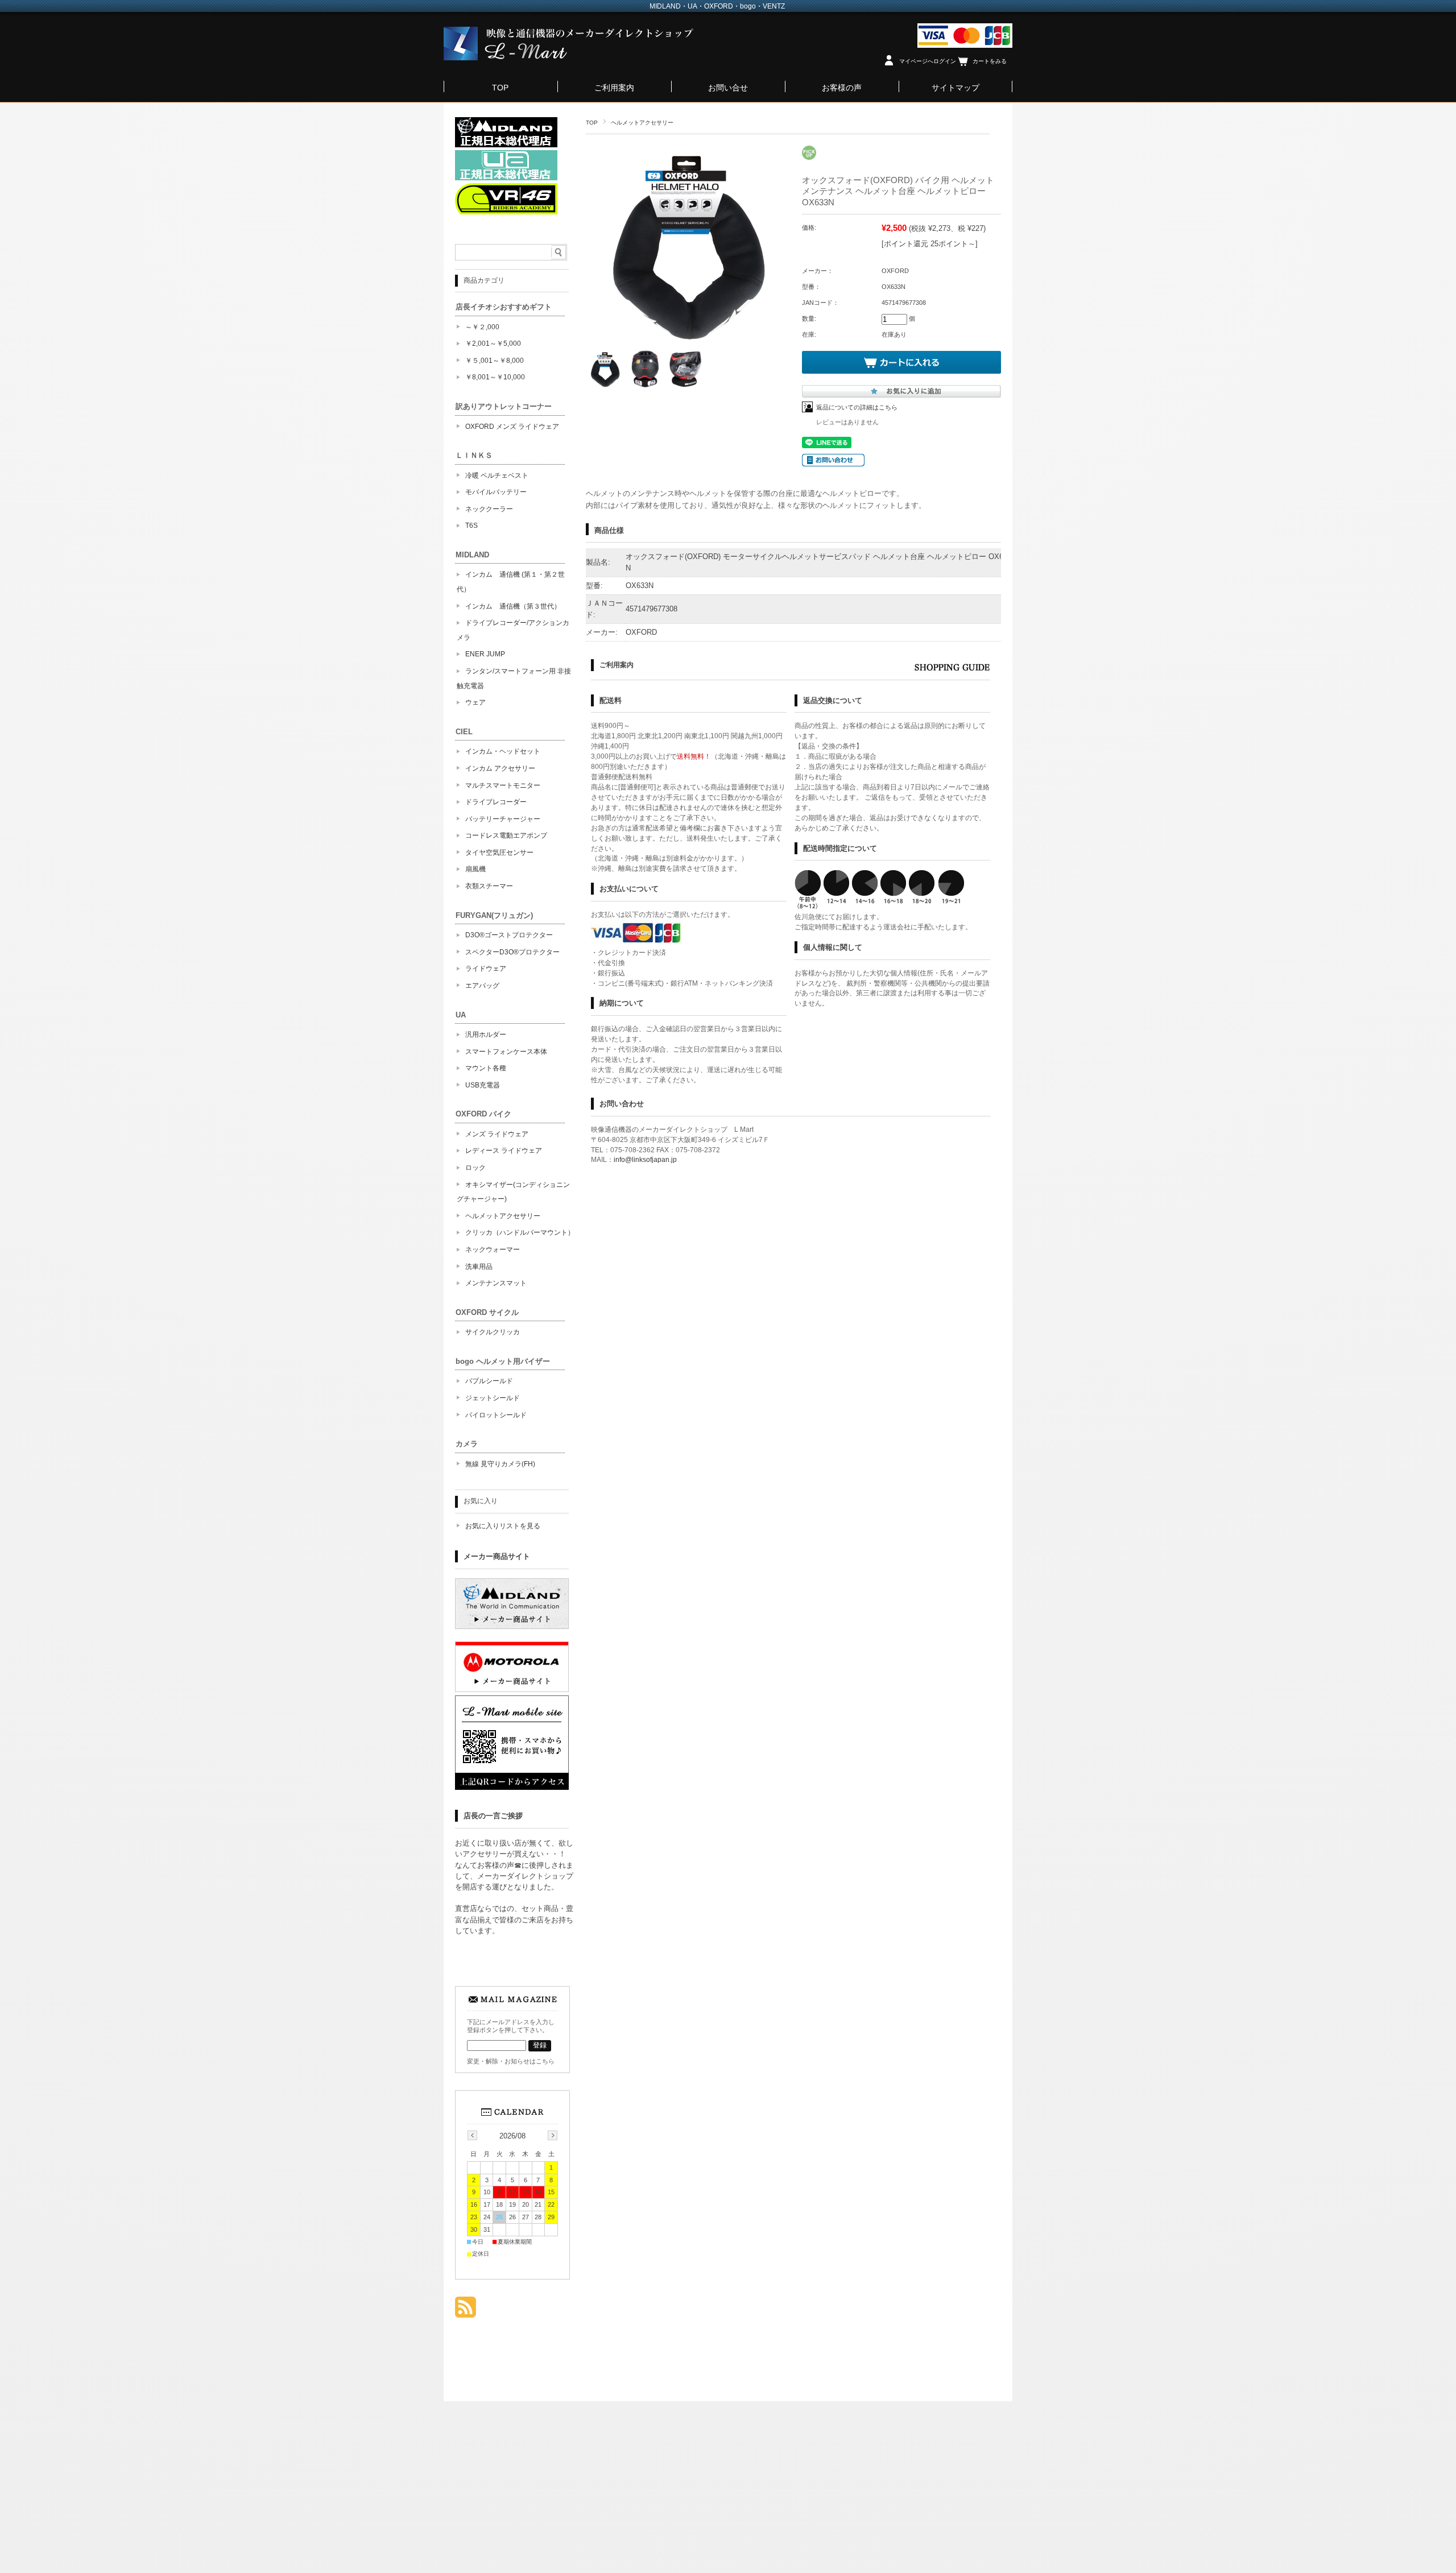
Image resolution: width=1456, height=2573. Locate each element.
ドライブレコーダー (496, 802)
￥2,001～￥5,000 (493, 344)
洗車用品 (479, 1267)
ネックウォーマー (493, 1250)
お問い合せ (728, 88)
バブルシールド (489, 1381)
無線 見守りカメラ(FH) (500, 1464)
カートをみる (990, 61)
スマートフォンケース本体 (506, 1052)
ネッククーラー (489, 509)
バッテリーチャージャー (503, 819)
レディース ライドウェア (504, 1151)
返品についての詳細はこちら (857, 407)
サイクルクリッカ (493, 1332)
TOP (500, 88)
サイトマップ (955, 88)
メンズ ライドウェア (497, 1134)
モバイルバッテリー (496, 492)
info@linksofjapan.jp (645, 1160)
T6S (471, 526)
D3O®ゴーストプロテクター (509, 935)
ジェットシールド (493, 1398)
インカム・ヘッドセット (503, 751)
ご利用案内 (614, 88)
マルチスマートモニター (503, 785)
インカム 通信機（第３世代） (513, 606)
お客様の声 (842, 88)
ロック (475, 1168)
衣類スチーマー (489, 886)
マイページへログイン (928, 61)
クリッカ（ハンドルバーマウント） (520, 1232)
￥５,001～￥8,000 (495, 361)
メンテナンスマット (496, 1283)
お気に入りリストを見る (503, 1526)
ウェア (475, 702)
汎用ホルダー (486, 1035)
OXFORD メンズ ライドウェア (512, 427)
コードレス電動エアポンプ (506, 835)
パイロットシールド (496, 1415)
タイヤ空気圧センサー (499, 853)
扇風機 (475, 869)
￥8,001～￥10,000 (495, 377)
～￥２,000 (482, 327)
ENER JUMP (485, 654)
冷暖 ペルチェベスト (497, 475)
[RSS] (466, 2312)
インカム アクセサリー (500, 768)
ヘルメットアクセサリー (642, 123)
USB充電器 (483, 1085)
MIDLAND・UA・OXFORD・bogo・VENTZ (717, 6)
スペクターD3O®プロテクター (512, 952)
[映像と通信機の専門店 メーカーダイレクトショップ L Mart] (569, 57)
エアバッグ (482, 986)
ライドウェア (486, 969)
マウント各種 (486, 1068)
